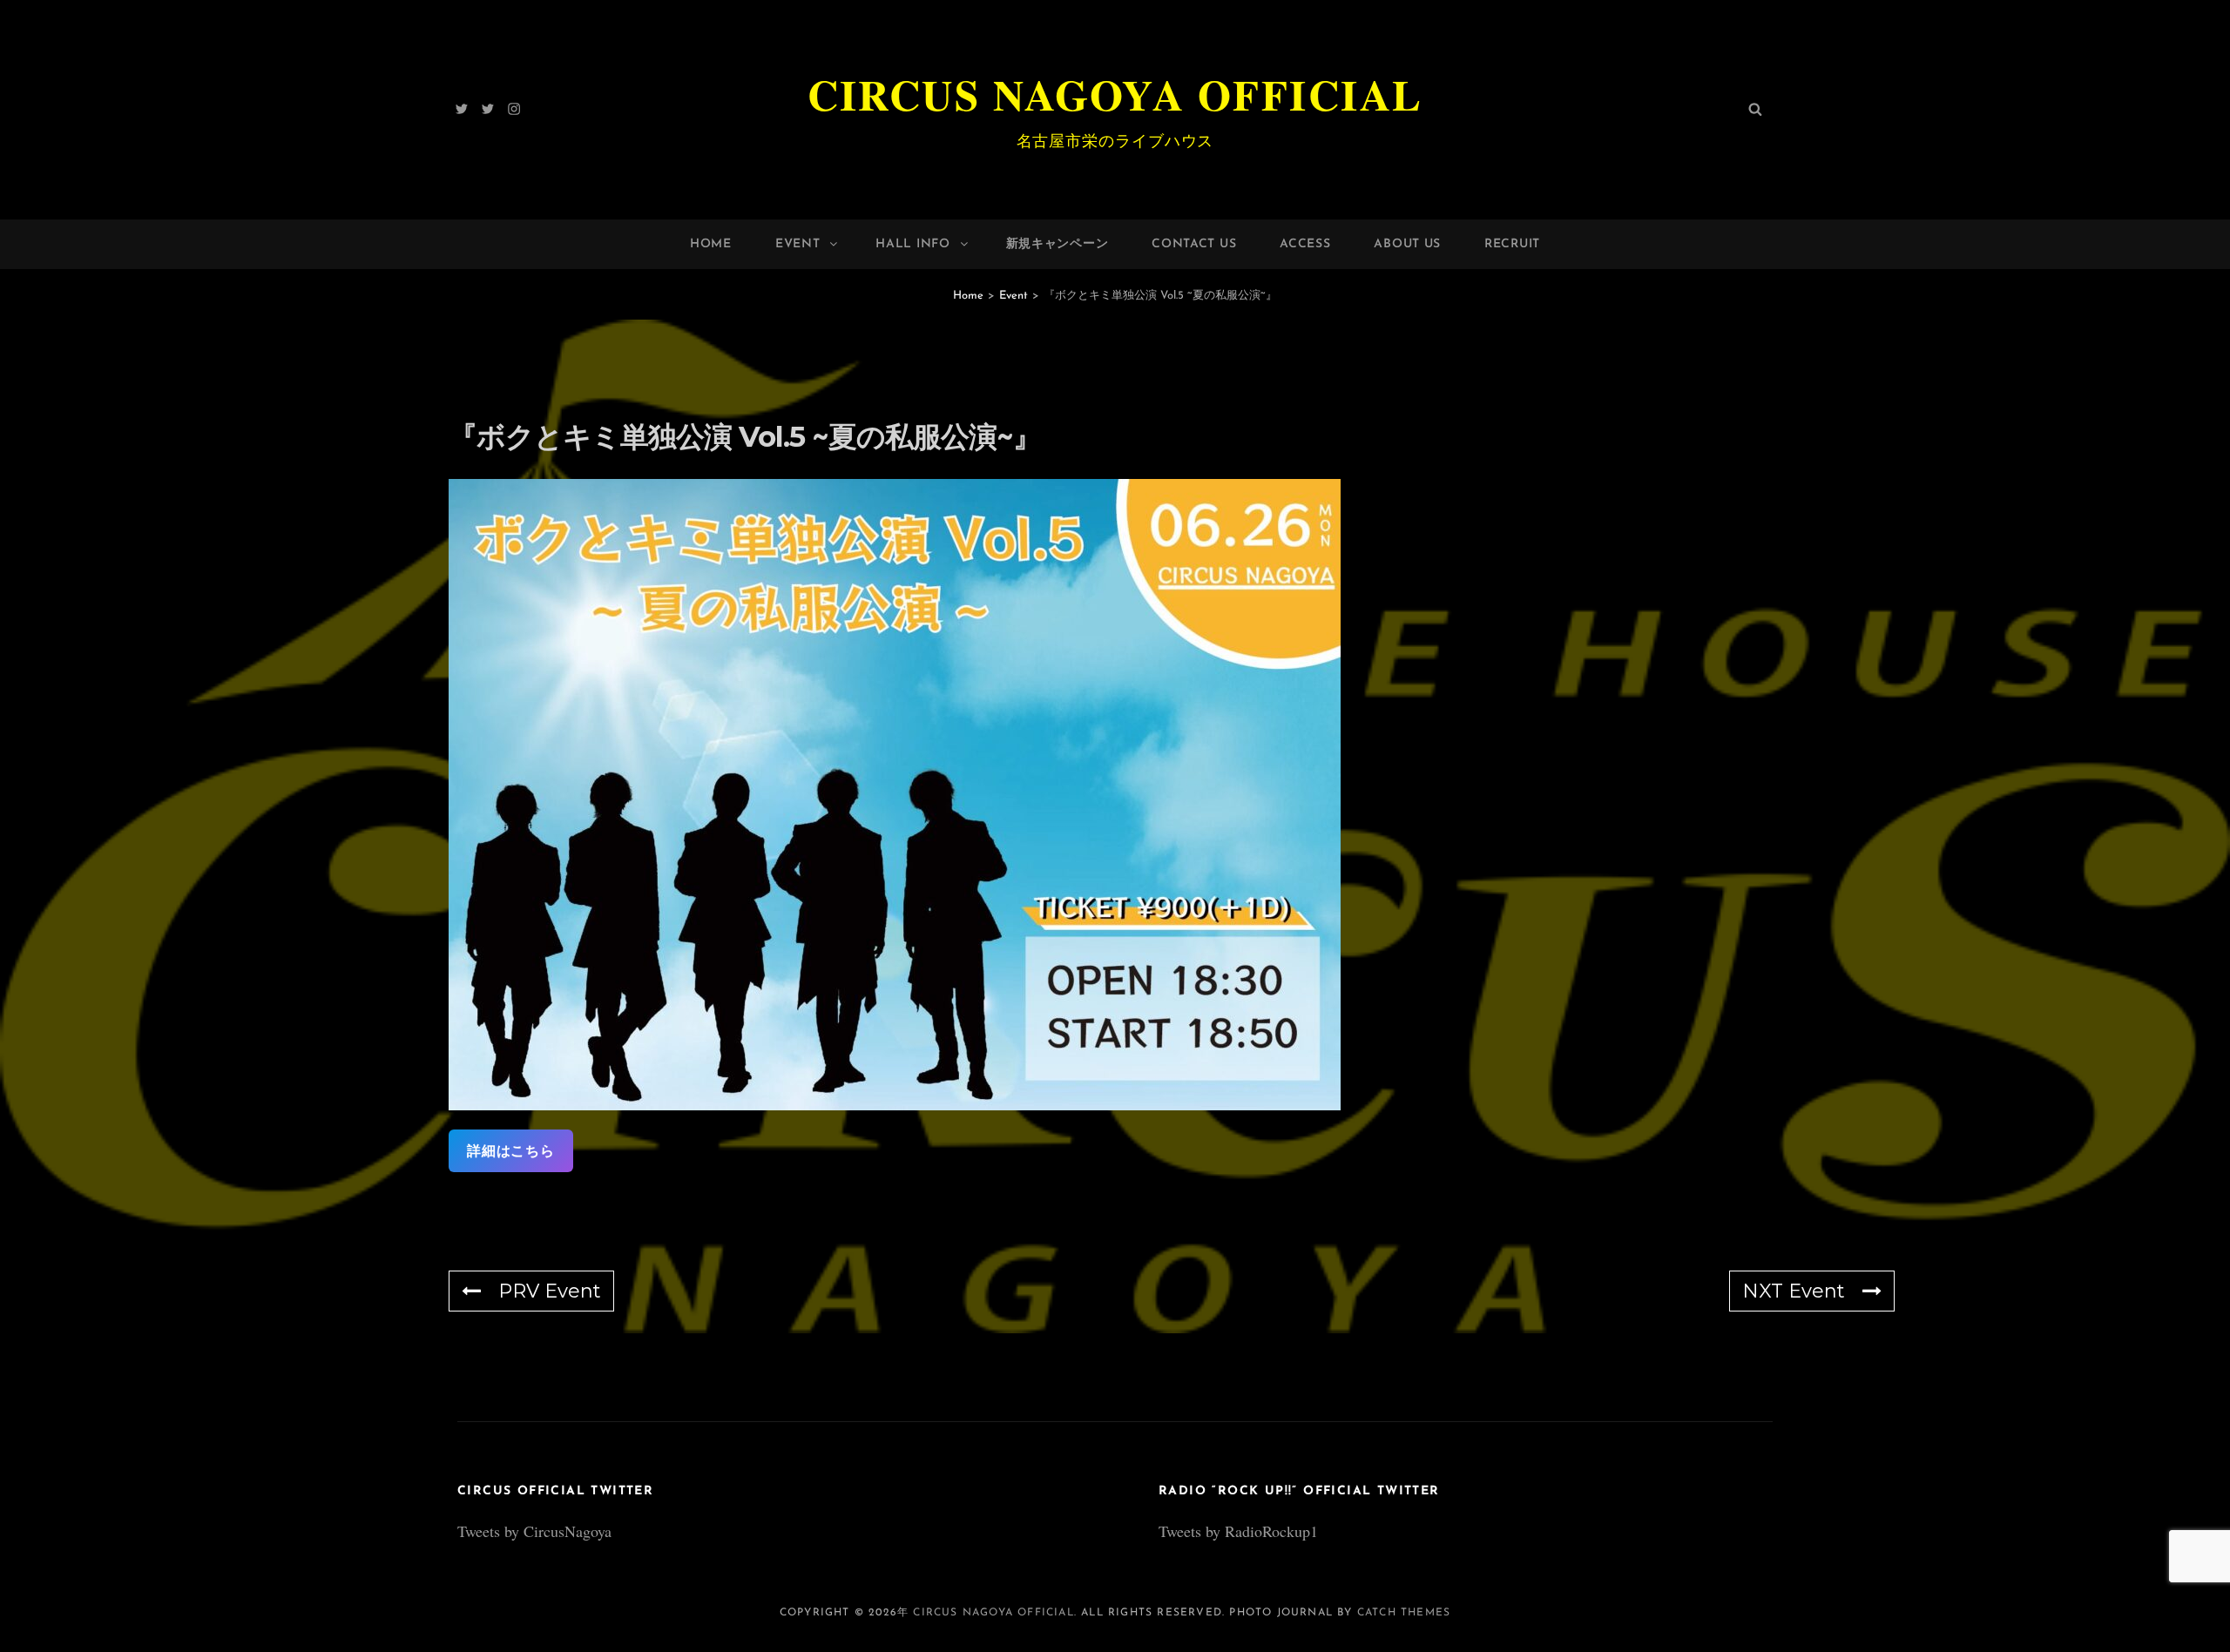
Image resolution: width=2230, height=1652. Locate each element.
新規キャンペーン (1058, 244)
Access (1305, 244)
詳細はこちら (511, 1151)
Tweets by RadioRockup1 (1238, 1531)
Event (798, 244)
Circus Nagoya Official (1115, 94)
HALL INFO (912, 244)
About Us (1407, 244)
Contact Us (1194, 244)
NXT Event (1794, 1291)
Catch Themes (1404, 1613)
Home (711, 244)
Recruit (1512, 244)
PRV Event (550, 1291)
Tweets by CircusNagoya (534, 1531)
